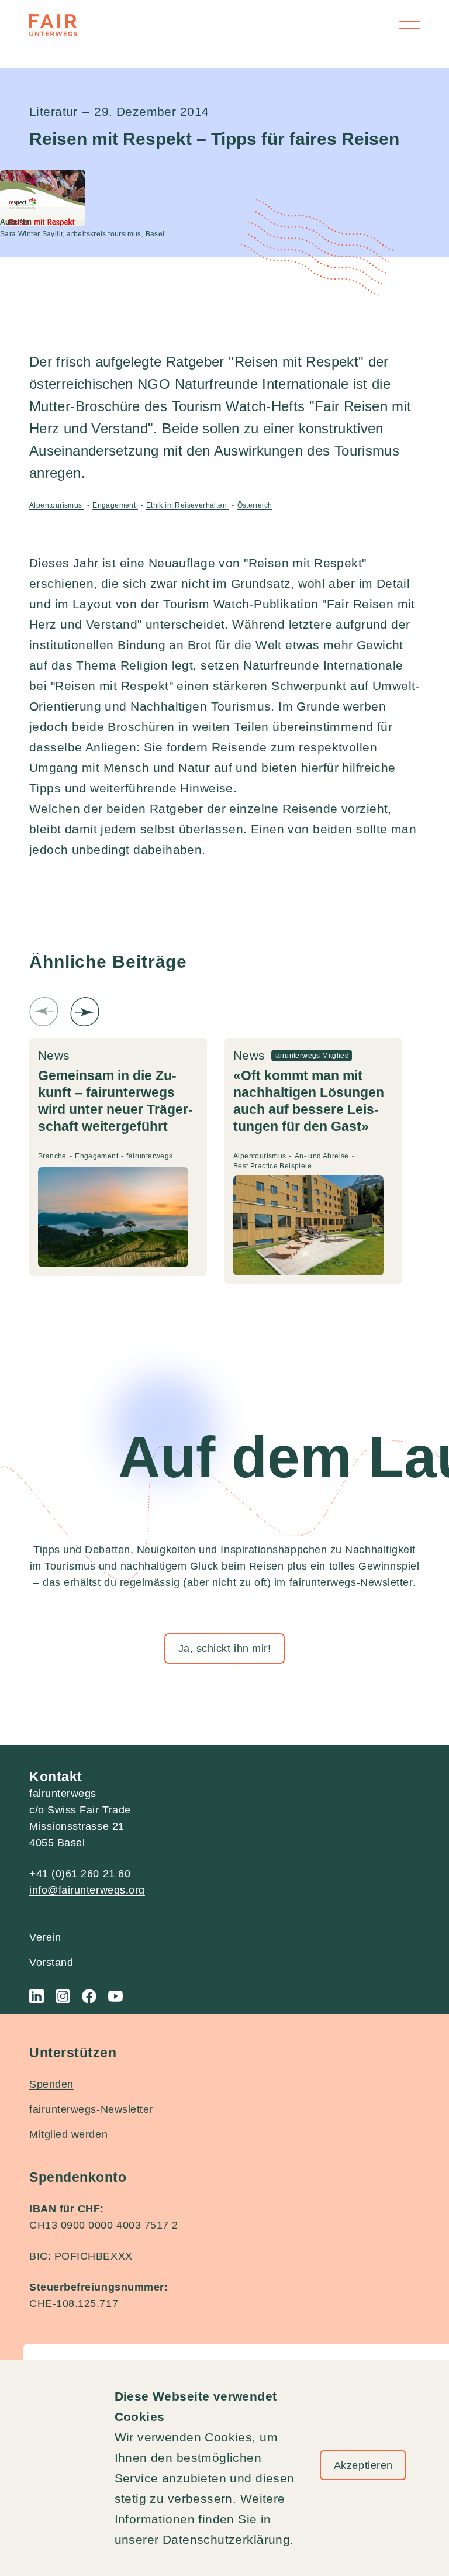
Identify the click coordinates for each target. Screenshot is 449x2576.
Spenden (51, 2084)
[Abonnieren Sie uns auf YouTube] (115, 1996)
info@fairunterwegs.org (87, 1890)
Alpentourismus (57, 505)
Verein (45, 1937)
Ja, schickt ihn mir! (225, 1649)
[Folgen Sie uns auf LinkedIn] (37, 1996)
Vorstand (51, 1963)
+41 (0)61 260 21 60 (80, 1874)
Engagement (115, 505)
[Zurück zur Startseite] (53, 25)
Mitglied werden (68, 2134)
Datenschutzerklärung (226, 2539)
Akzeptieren (363, 2465)
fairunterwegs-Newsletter (91, 2109)
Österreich (255, 505)
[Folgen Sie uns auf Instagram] (63, 1996)
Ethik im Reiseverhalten (187, 505)
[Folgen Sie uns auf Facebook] (89, 1996)
